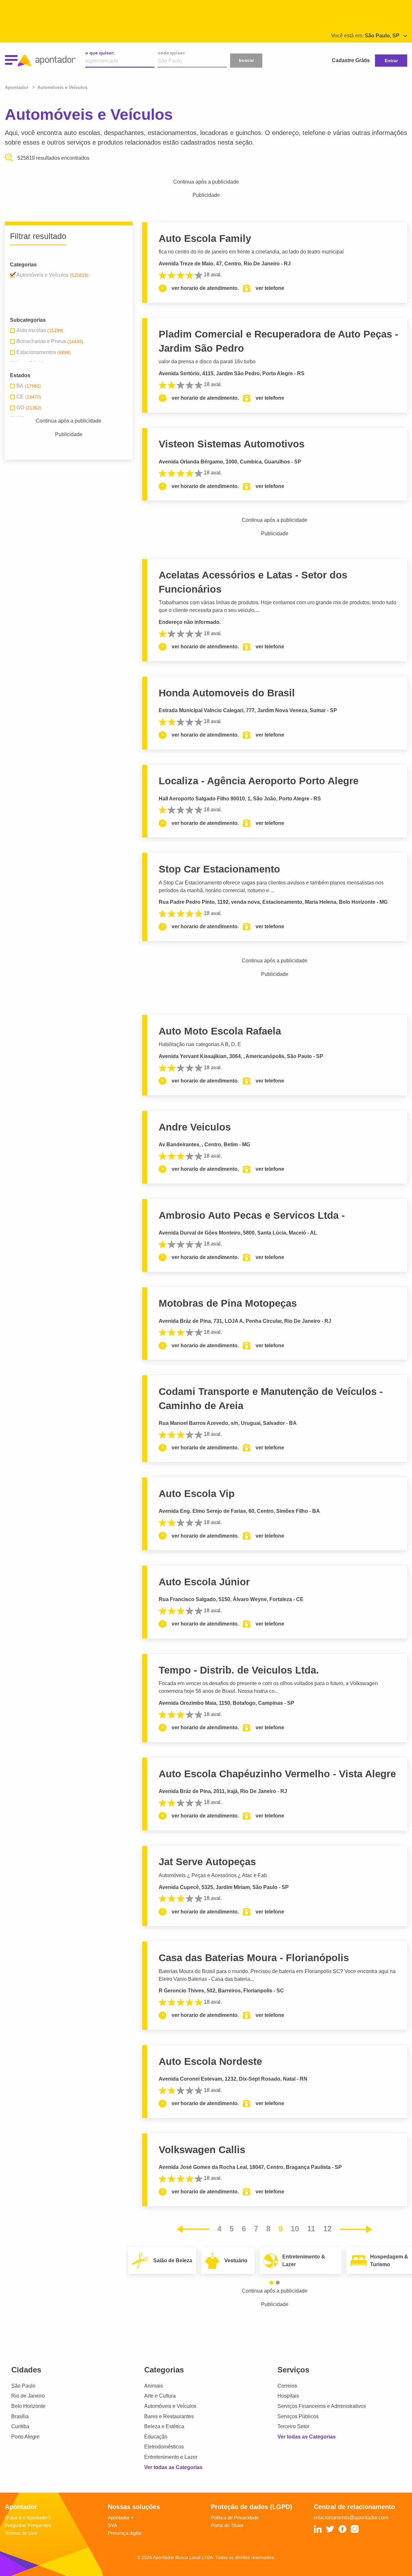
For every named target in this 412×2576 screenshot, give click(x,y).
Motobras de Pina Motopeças (228, 1303)
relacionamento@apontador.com (351, 2518)
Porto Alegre (25, 2437)
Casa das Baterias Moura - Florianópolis (254, 1958)
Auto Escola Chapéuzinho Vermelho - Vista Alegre (277, 1774)
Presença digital (125, 2533)
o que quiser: (100, 53)
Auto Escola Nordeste (210, 2061)
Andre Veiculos (195, 1127)
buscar (246, 60)
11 (311, 2229)
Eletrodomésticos (164, 2447)
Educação (156, 2437)
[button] (271, 2283)
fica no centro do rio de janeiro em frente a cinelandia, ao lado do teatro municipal (251, 252)
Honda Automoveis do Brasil (227, 693)
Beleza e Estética (164, 2426)
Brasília (20, 2416)
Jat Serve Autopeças (207, 1862)
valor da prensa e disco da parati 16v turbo (207, 362)
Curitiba (20, 2426)
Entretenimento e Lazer (171, 2457)
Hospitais (288, 2396)
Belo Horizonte (28, 2406)
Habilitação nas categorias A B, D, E (200, 1044)
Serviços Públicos (298, 2416)
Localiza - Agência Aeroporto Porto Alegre (259, 781)
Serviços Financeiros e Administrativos (322, 2406)
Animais (154, 2386)
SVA (112, 2525)
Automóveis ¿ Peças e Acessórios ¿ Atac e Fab (213, 1875)
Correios (287, 2386)
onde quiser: (172, 53)
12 (327, 2229)
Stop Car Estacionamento (219, 869)
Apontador (17, 87)
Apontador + (121, 2518)
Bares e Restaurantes (169, 2416)
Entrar (391, 61)
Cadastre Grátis (351, 60)
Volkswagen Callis (202, 2150)
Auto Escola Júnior (204, 1582)
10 (295, 2229)
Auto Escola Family (205, 239)
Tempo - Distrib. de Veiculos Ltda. (239, 1670)
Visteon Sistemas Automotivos (232, 444)
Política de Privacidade (235, 2518)
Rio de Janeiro (28, 2396)
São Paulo (23, 2386)
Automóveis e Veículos (170, 2406)
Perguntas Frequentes (28, 2525)
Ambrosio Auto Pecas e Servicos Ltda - (252, 1215)
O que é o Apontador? (28, 2518)
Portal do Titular (227, 2525)
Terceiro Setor (293, 2426)
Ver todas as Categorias (173, 2467)
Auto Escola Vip (197, 1494)
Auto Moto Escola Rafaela (220, 1031)
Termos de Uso (21, 2533)
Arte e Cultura (160, 2396)
